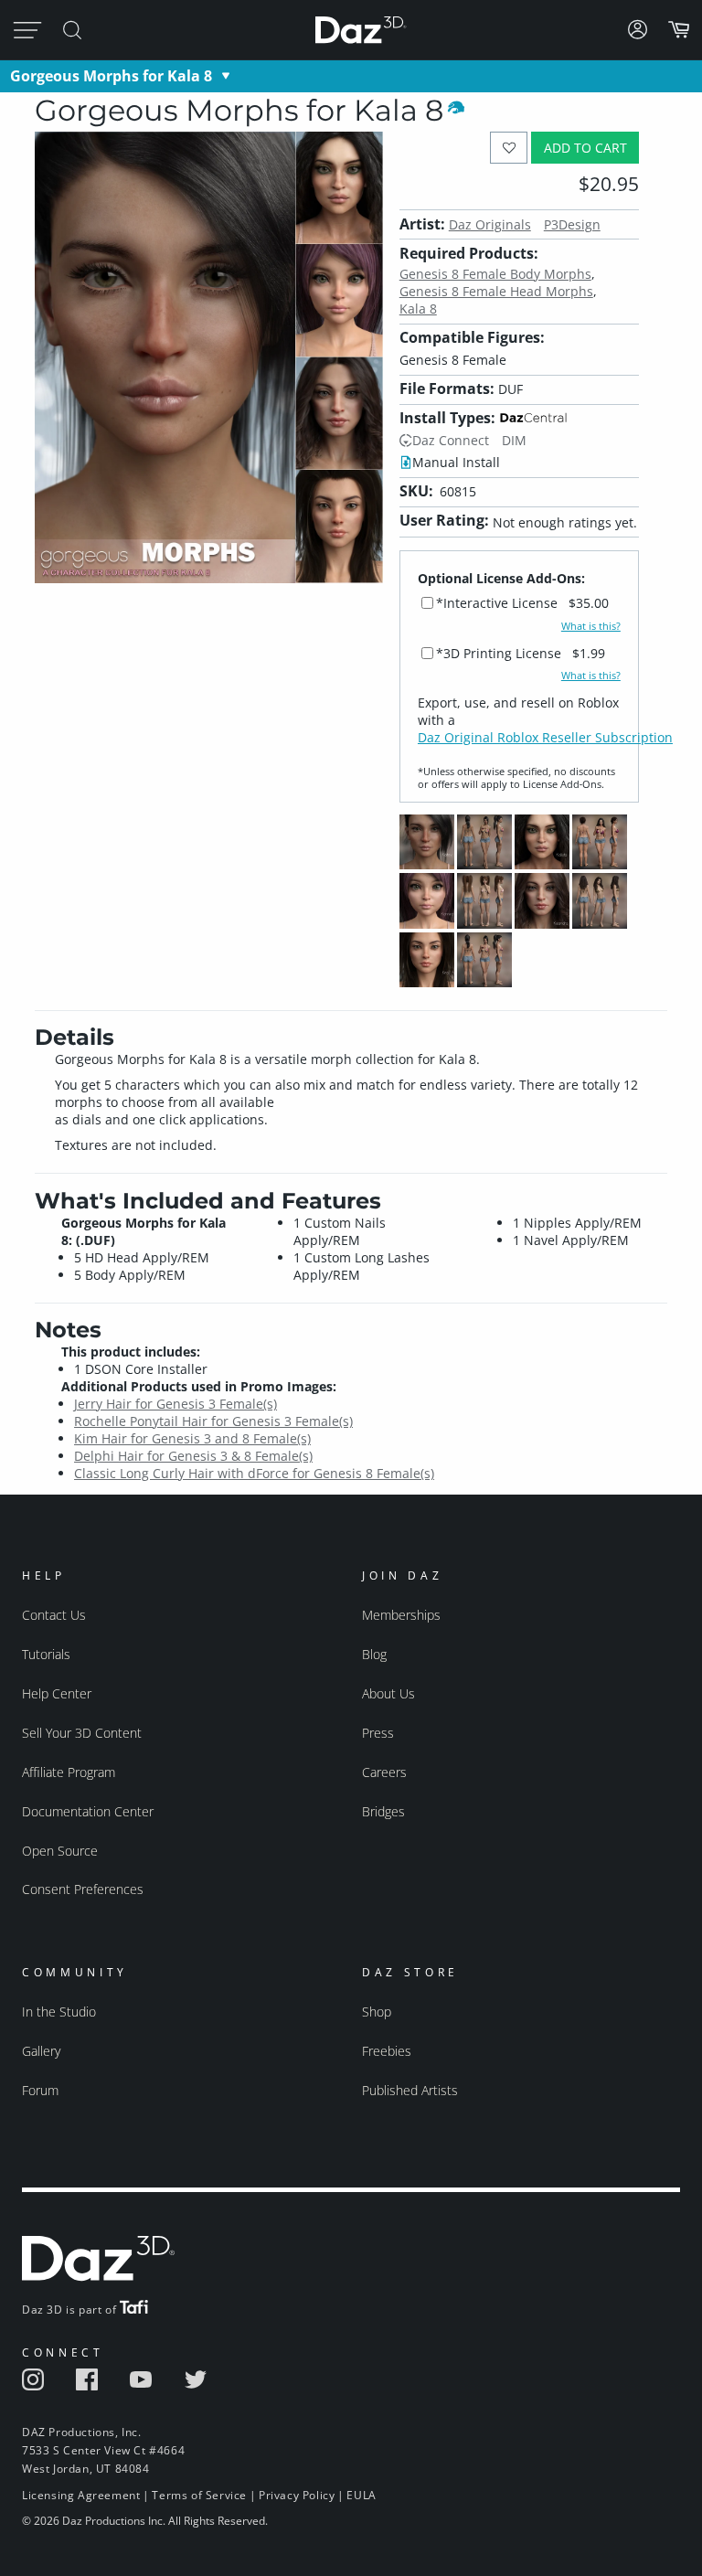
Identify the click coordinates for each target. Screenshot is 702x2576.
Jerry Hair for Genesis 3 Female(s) (175, 1404)
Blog (374, 1654)
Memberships (401, 1615)
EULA (361, 2495)
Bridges (383, 1811)
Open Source (60, 1851)
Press (378, 1733)
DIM (514, 440)
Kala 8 (418, 309)
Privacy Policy (297, 2495)
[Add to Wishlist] (509, 148)
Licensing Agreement (81, 2495)
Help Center (57, 1693)
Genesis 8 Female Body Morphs (495, 274)
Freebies (387, 2051)
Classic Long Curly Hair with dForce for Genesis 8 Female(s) (254, 1473)
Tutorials (46, 1654)
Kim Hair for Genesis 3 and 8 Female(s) (192, 1438)
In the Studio (59, 2012)
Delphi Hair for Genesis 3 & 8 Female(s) (193, 1456)
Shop (377, 2012)
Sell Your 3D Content (82, 1733)
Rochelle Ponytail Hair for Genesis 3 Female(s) (213, 1421)
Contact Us (54, 1615)
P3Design (572, 224)
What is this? (591, 626)
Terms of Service (199, 2495)
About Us (388, 1693)
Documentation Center (88, 1811)
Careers (384, 1772)
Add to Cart (585, 148)
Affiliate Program (69, 1772)
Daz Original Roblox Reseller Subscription (545, 737)
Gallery (41, 2051)
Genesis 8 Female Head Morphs (496, 291)
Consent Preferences (83, 1889)
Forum (40, 2090)
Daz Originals (490, 224)
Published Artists (410, 2090)
